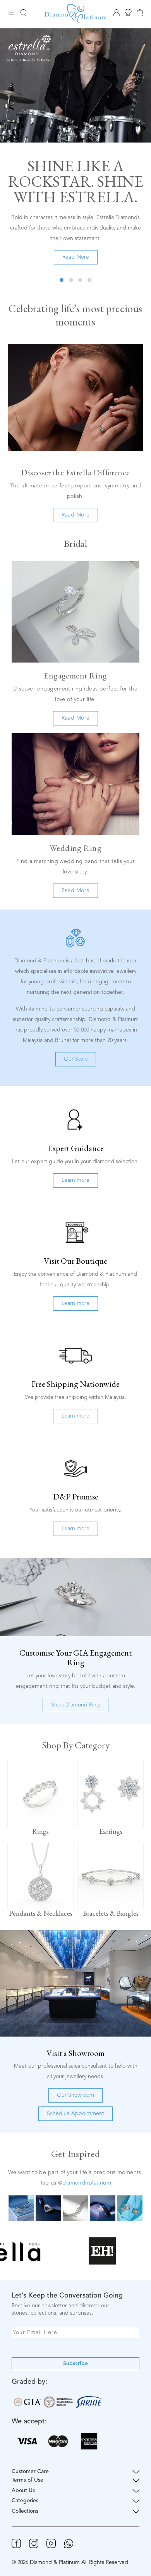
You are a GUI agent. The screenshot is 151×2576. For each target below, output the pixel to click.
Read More (76, 257)
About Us (23, 2491)
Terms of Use (27, 2480)
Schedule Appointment (75, 2113)
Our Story (76, 1059)
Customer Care (30, 2472)
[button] (62, 280)
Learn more (75, 1180)
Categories (25, 2501)
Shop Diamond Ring (75, 1705)
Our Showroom (75, 2095)
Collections (25, 2511)
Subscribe (75, 2364)
